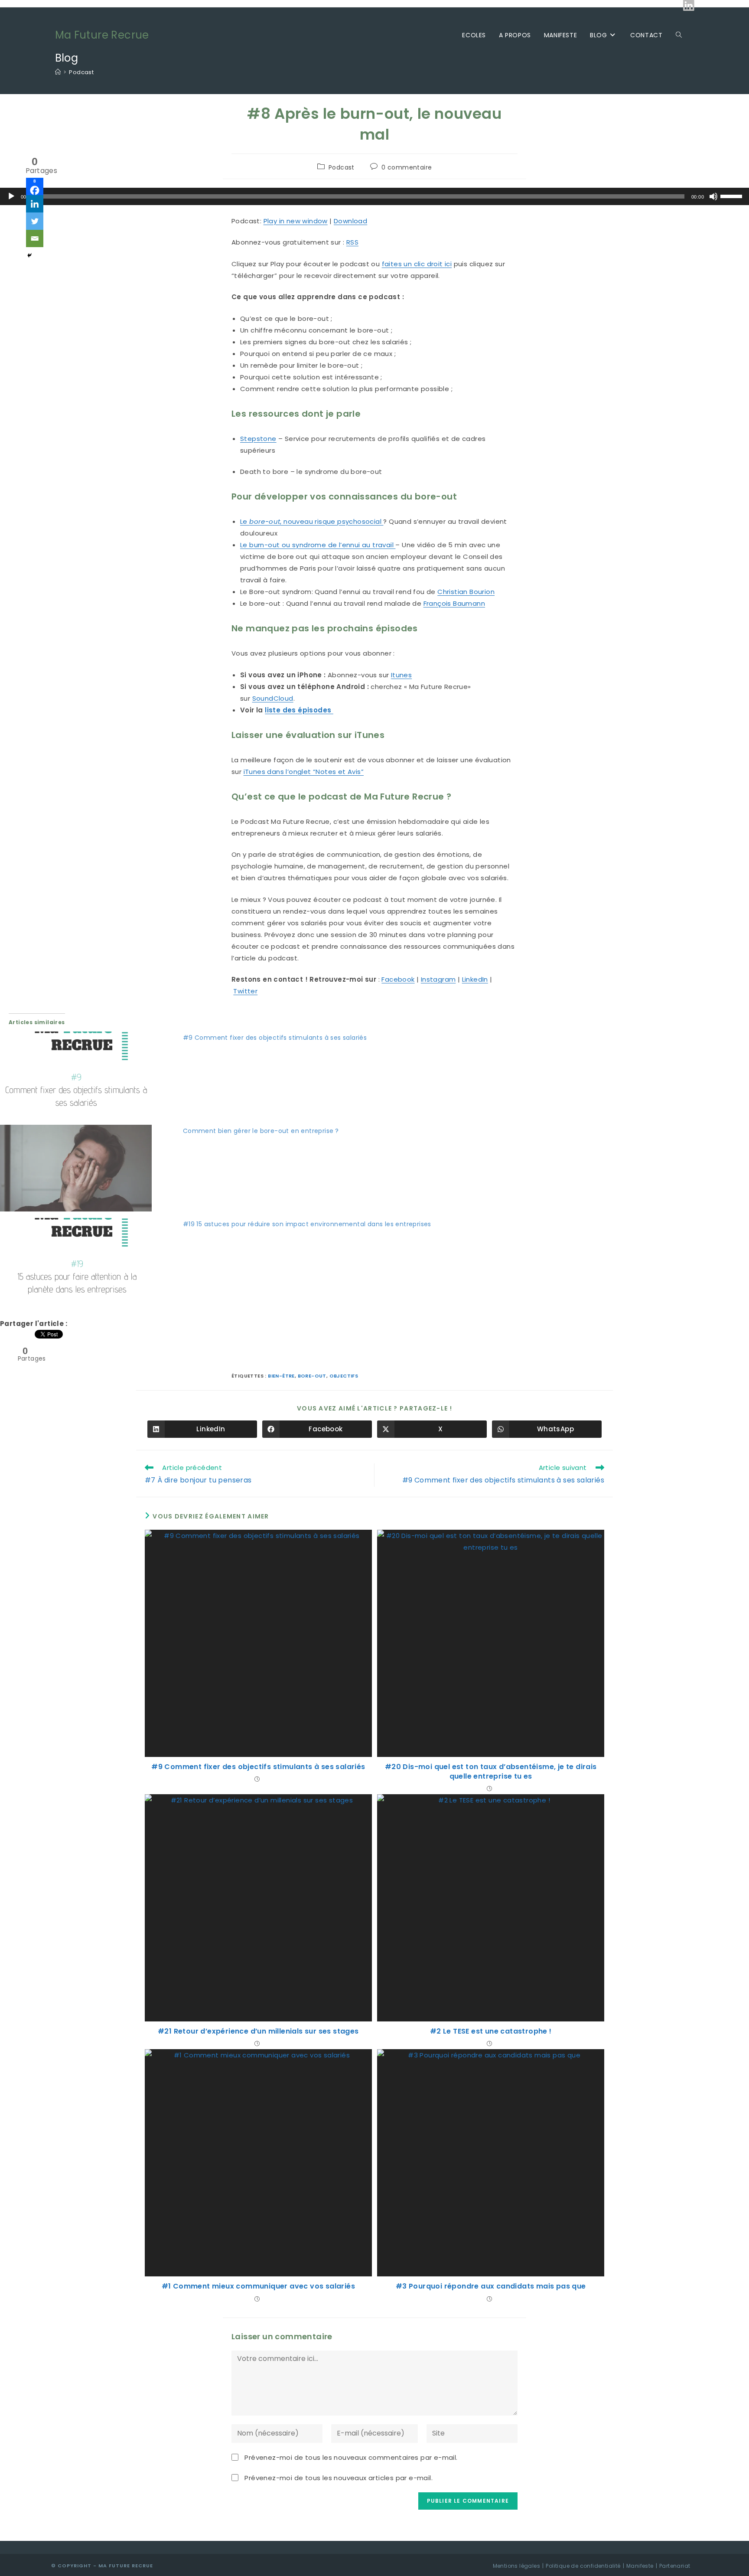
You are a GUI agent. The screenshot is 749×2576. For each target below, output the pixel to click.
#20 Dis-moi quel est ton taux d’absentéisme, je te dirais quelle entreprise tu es (491, 1772)
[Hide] (29, 255)
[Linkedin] (35, 204)
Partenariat (675, 2566)
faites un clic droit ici (417, 264)
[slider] (733, 196)
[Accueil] (58, 72)
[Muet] (713, 196)
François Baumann (454, 603)
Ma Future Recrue (102, 35)
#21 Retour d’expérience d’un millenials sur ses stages (258, 2031)
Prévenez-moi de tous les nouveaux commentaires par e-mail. (351, 2457)
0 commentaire (407, 167)
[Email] (35, 238)
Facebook (398, 979)
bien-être (281, 1376)
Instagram (438, 979)
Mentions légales (516, 2566)
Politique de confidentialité (583, 2566)
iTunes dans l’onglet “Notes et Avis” (304, 772)
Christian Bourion (466, 592)
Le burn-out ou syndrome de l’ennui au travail (318, 545)
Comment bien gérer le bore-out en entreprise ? (261, 1131)
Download (350, 221)
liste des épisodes (299, 710)
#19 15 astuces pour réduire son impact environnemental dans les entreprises (307, 1224)
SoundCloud (273, 698)
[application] (374, 196)
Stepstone (258, 439)
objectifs (344, 1376)
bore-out (265, 521)
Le (245, 521)
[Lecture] (11, 196)
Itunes (401, 675)
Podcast (81, 72)
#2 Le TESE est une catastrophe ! (491, 2031)
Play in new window (296, 221)
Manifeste (640, 2566)
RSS (352, 242)
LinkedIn (475, 979)
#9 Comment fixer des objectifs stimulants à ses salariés (275, 1038)
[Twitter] (35, 221)
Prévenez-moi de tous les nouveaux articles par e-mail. (339, 2478)
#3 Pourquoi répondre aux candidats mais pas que (491, 2286)
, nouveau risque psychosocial (332, 521)
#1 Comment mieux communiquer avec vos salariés (258, 2286)
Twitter (245, 991)
